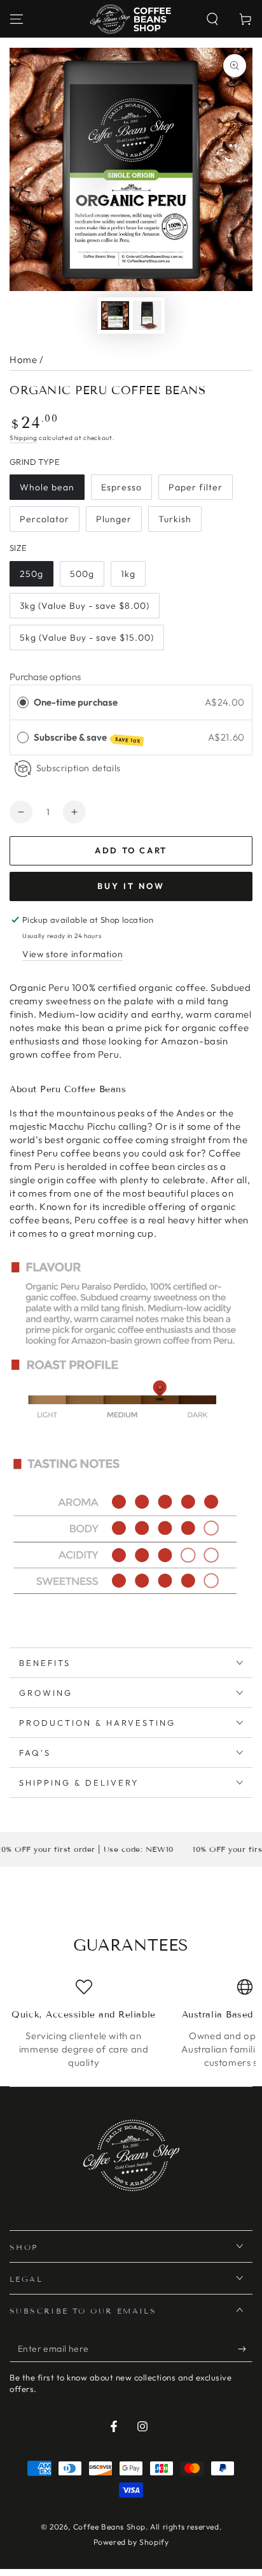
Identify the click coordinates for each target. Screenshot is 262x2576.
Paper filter (196, 487)
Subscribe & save (87, 738)
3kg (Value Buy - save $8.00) (85, 606)
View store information (72, 954)
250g (31, 574)
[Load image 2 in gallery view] (147, 316)
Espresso (121, 487)
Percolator (45, 519)
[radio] (23, 702)
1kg (128, 574)
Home (23, 359)
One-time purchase (76, 702)
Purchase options (45, 677)
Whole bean (47, 487)
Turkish (175, 519)
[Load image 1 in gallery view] (115, 316)
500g (82, 574)
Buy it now (131, 886)
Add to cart (131, 850)
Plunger (114, 519)
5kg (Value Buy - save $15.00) (87, 637)
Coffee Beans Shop (109, 2527)
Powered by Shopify (131, 2542)
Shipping (24, 438)
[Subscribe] (245, 2349)
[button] (212, 19)
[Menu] (17, 19)
